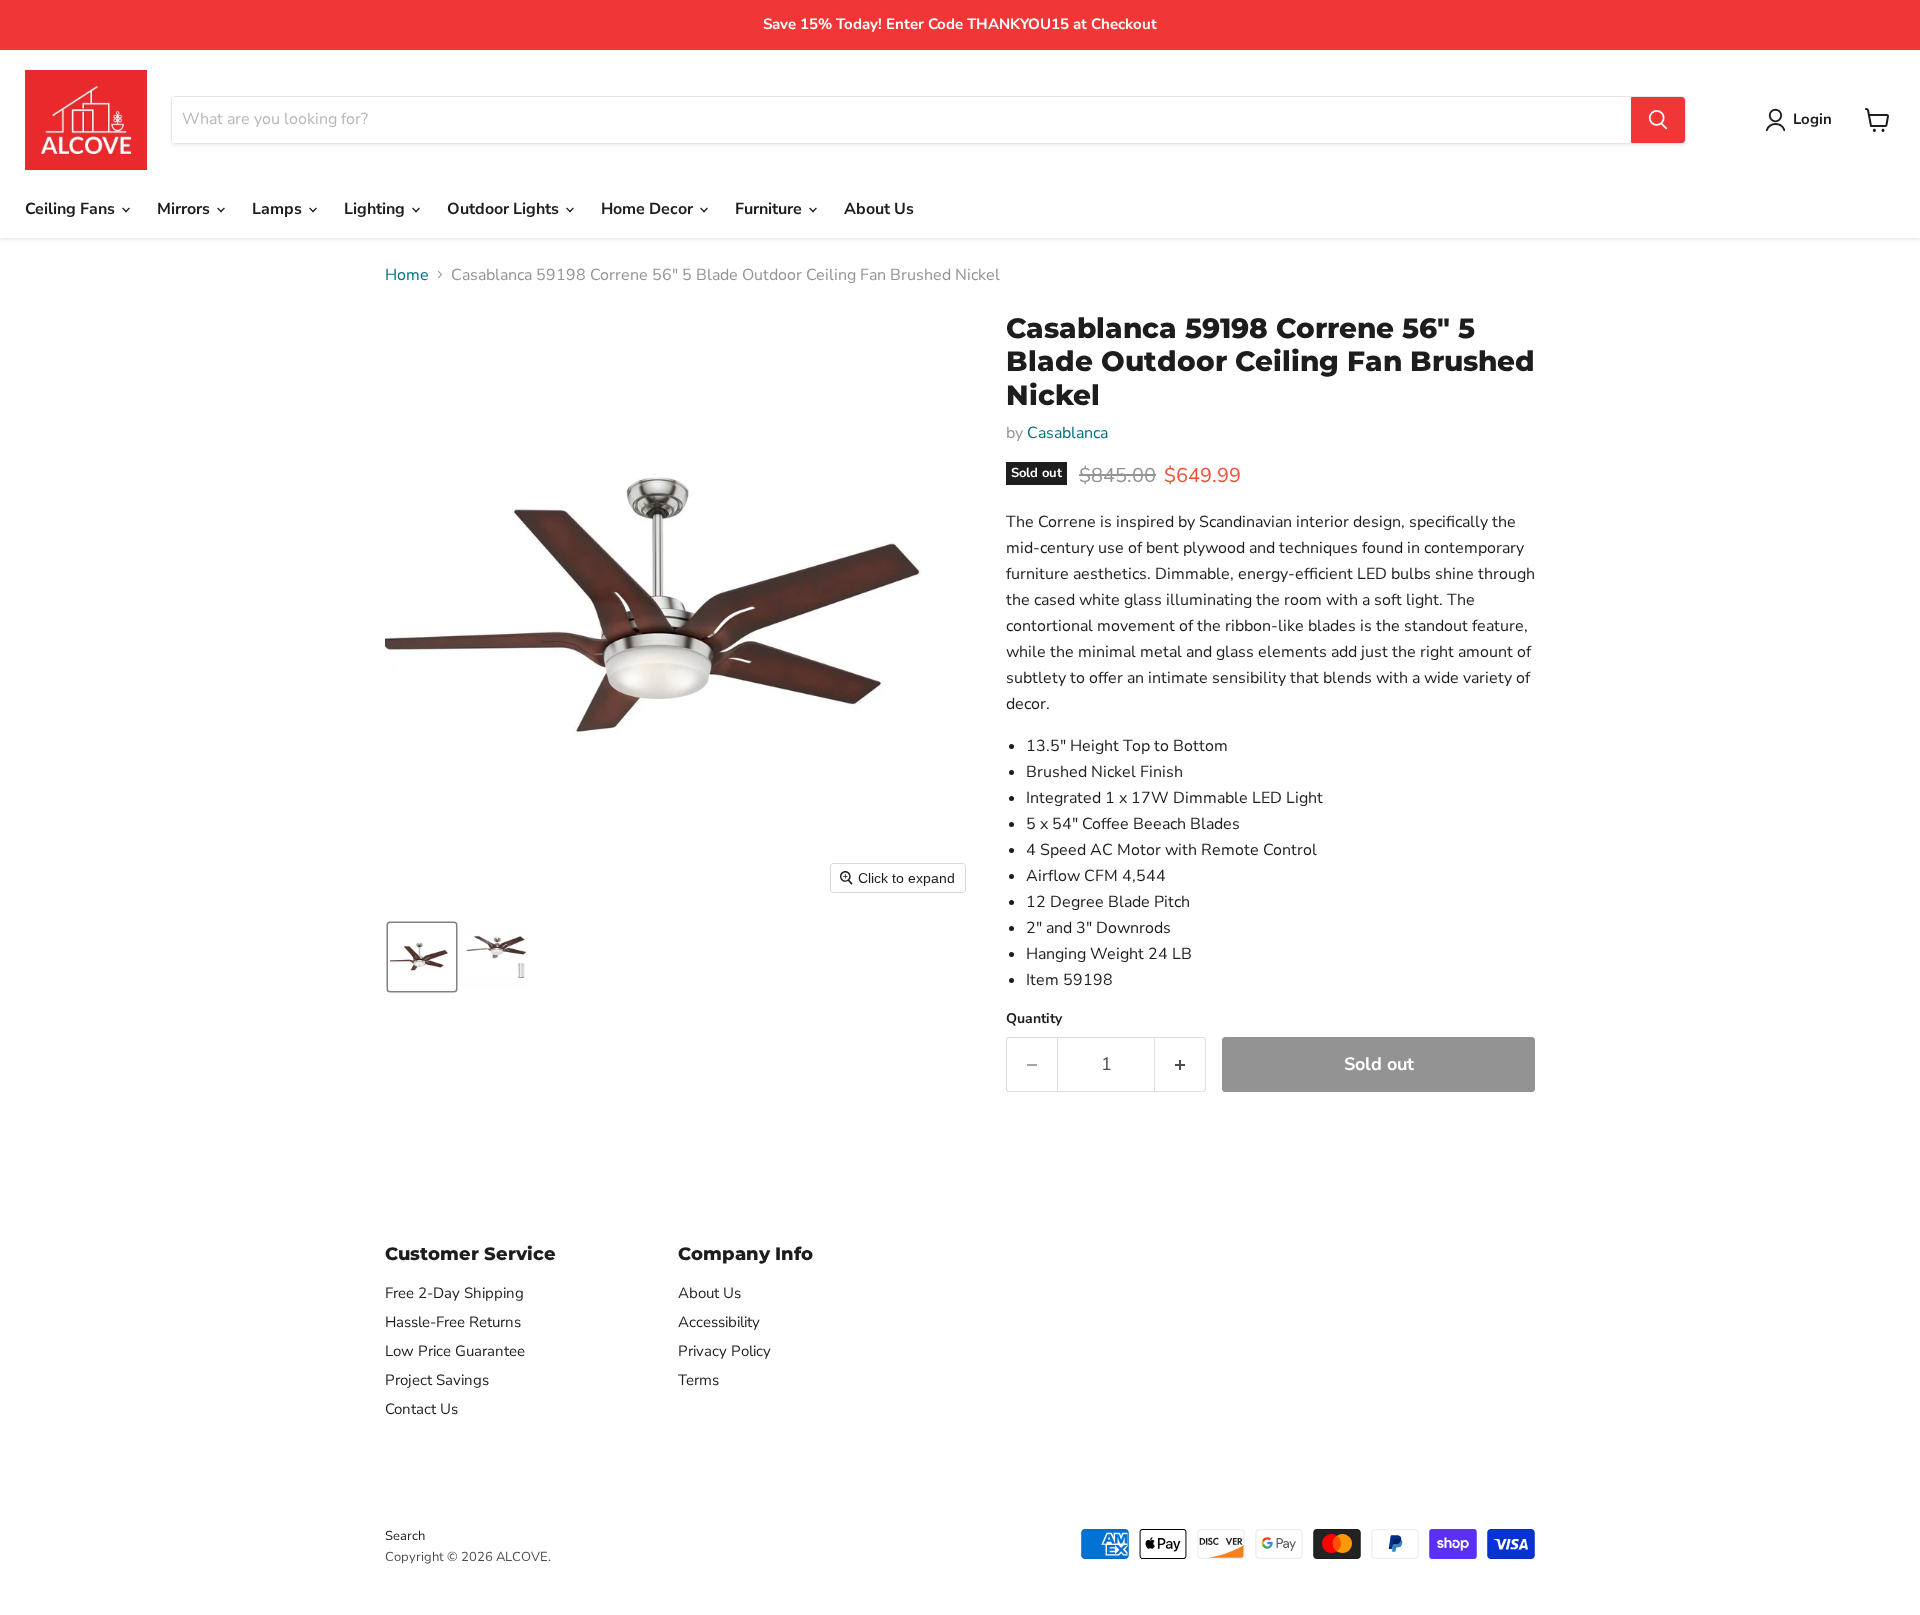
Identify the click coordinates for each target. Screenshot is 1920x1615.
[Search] (1658, 120)
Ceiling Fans (72, 209)
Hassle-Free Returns (453, 1322)
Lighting (376, 209)
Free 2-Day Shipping (454, 1293)
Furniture (770, 209)
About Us (879, 209)
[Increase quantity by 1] (1180, 1064)
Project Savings (437, 1380)
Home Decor (649, 209)
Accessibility (719, 1322)
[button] (422, 957)
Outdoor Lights (505, 209)
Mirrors (185, 209)
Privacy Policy (724, 1351)
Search (405, 1536)
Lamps (279, 209)
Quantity (1034, 1019)
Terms (698, 1380)
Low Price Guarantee (455, 1351)
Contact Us (421, 1409)
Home (407, 275)
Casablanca (1067, 433)
